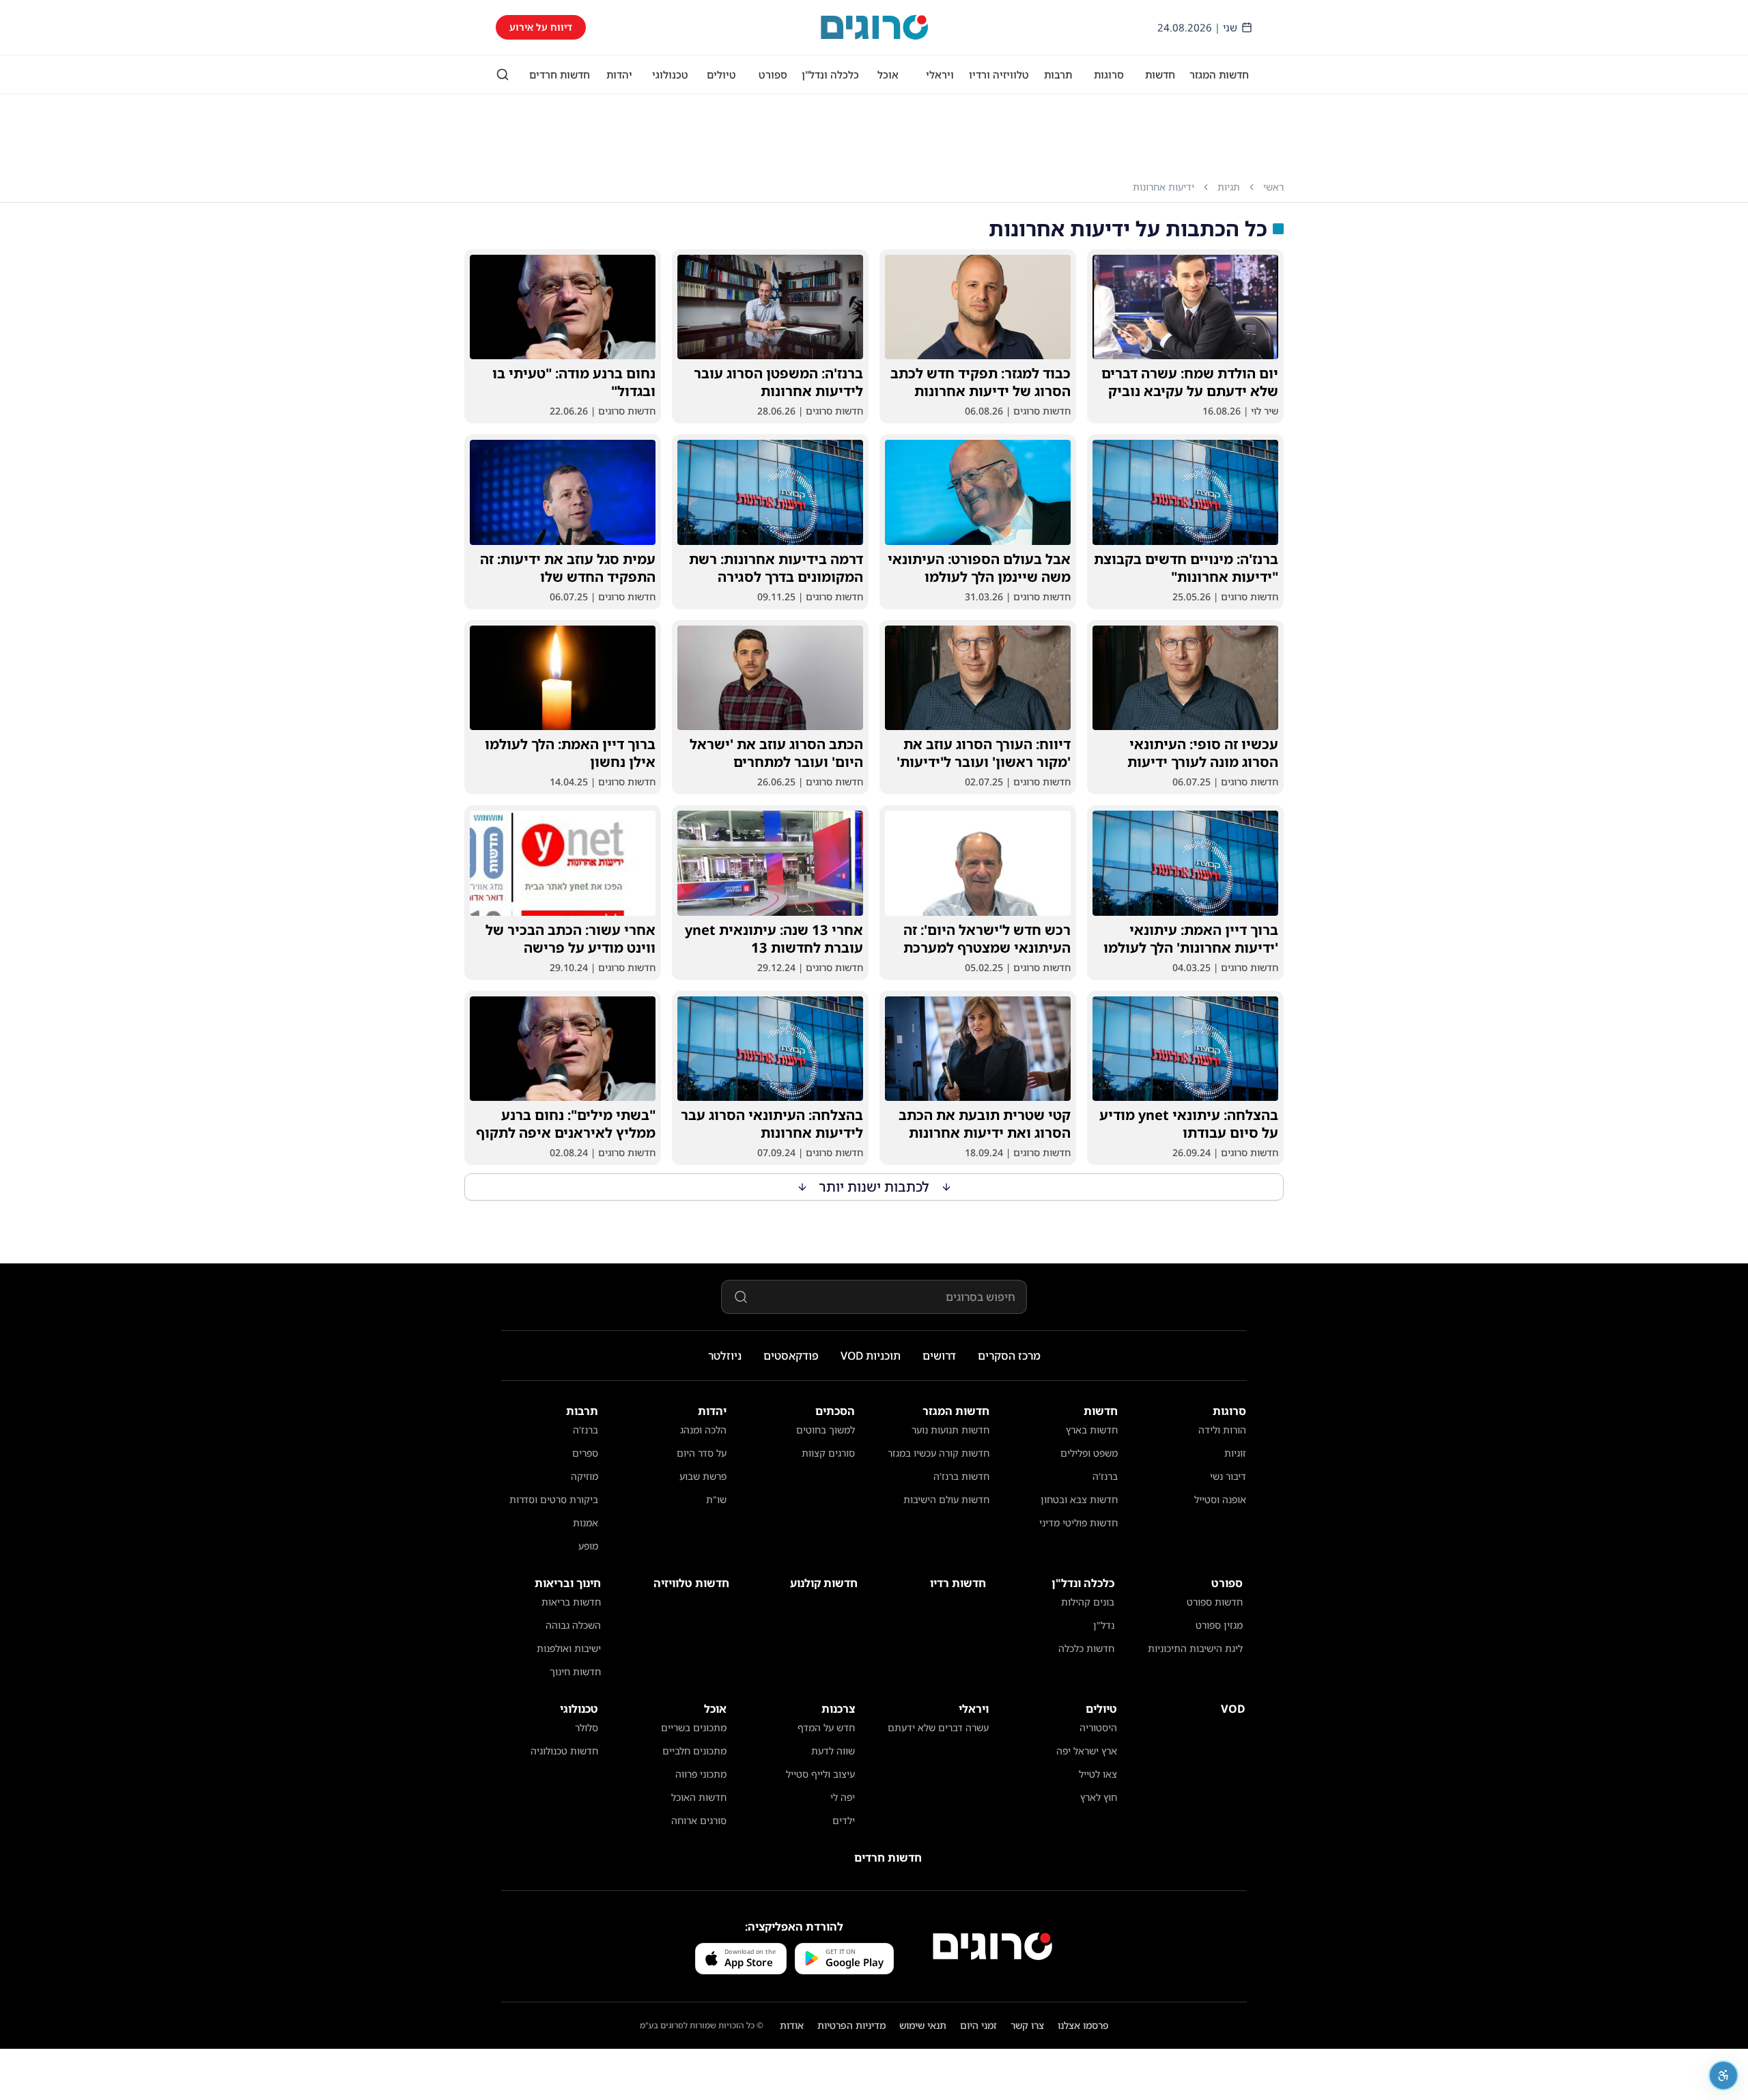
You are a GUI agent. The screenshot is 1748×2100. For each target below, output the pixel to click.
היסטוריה (1098, 1727)
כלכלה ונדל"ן (830, 74)
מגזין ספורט (1219, 1625)
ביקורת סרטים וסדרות (554, 1499)
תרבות (1058, 74)
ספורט (773, 74)
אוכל (888, 74)
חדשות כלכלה (1086, 1648)
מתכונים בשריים (694, 1727)
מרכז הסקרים (1009, 1356)
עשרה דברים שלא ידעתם (938, 1727)
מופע (588, 1546)
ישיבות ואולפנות (569, 1648)
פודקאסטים (791, 1356)
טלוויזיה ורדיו (999, 74)
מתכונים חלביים (694, 1751)
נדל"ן (1104, 1625)
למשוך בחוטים (826, 1430)
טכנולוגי (670, 74)
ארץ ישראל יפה (1087, 1751)
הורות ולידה (1222, 1430)
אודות (792, 2025)
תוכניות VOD (871, 1356)
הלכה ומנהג (703, 1430)
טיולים (721, 74)
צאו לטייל (1098, 1774)
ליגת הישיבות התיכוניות (1195, 1648)
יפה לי (843, 1797)
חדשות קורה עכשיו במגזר (939, 1453)
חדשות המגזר (1219, 74)
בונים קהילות (1088, 1602)
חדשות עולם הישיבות (946, 1499)
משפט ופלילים (1089, 1453)
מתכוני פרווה (701, 1774)
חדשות (1160, 74)
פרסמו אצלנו (1083, 2025)
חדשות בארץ (1092, 1430)
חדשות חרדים (560, 74)
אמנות (586, 1523)
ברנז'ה (1105, 1476)
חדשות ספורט (1215, 1602)
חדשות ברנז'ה (961, 1476)
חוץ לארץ (1099, 1797)
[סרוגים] (992, 1946)
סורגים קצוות (828, 1453)
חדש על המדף (826, 1727)
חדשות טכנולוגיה (564, 1751)
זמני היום (978, 2025)
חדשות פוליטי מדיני (1079, 1523)
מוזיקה (584, 1476)
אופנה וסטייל (1220, 1499)
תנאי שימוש (923, 2025)
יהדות (619, 74)
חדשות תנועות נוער (950, 1430)
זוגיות (1235, 1453)
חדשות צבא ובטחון (1079, 1499)
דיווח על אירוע (541, 27)
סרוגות (1109, 74)
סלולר (587, 1727)
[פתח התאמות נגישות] (1723, 2075)
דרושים (939, 1356)
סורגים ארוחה (699, 1820)
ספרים (585, 1453)
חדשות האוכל (699, 1797)
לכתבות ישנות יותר (874, 1187)
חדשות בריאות (571, 1602)
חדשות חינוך (575, 1671)
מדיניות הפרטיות (851, 2025)
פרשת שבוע (703, 1476)
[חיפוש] (503, 74)
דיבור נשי (1228, 1476)
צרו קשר (1027, 2025)
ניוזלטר (725, 1356)
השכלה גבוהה (573, 1625)
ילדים (844, 1820)
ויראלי (940, 74)
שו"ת (716, 1499)
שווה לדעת (833, 1751)
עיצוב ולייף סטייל (820, 1774)
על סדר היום (702, 1453)
